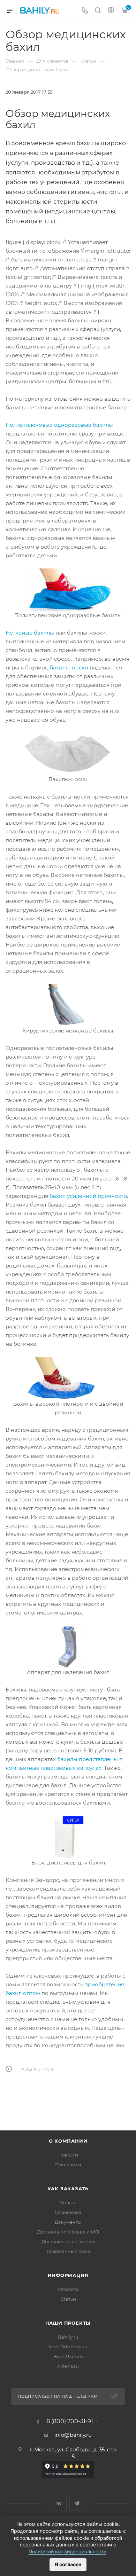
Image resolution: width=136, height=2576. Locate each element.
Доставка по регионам (68, 2241)
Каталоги (68, 2289)
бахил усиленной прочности (88, 1196)
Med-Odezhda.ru (68, 2347)
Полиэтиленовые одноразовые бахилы (59, 425)
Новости (68, 2155)
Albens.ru (68, 2366)
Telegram (77, 2503)
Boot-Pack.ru (68, 2356)
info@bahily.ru (73, 2435)
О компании (68, 2141)
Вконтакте (59, 2503)
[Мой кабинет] (111, 11)
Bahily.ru (68, 2337)
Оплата (68, 2202)
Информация (68, 2275)
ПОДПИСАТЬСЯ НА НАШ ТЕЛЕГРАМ (58, 2396)
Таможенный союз (68, 2251)
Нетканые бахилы (30, 633)
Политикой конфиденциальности (67, 2551)
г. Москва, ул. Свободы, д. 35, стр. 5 (73, 2453)
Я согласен (68, 2564)
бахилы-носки (69, 667)
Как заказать (68, 2189)
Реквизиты (68, 2165)
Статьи (68, 2299)
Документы (68, 2222)
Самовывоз (68, 2212)
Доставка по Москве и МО (68, 2232)
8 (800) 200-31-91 (70, 2421)
